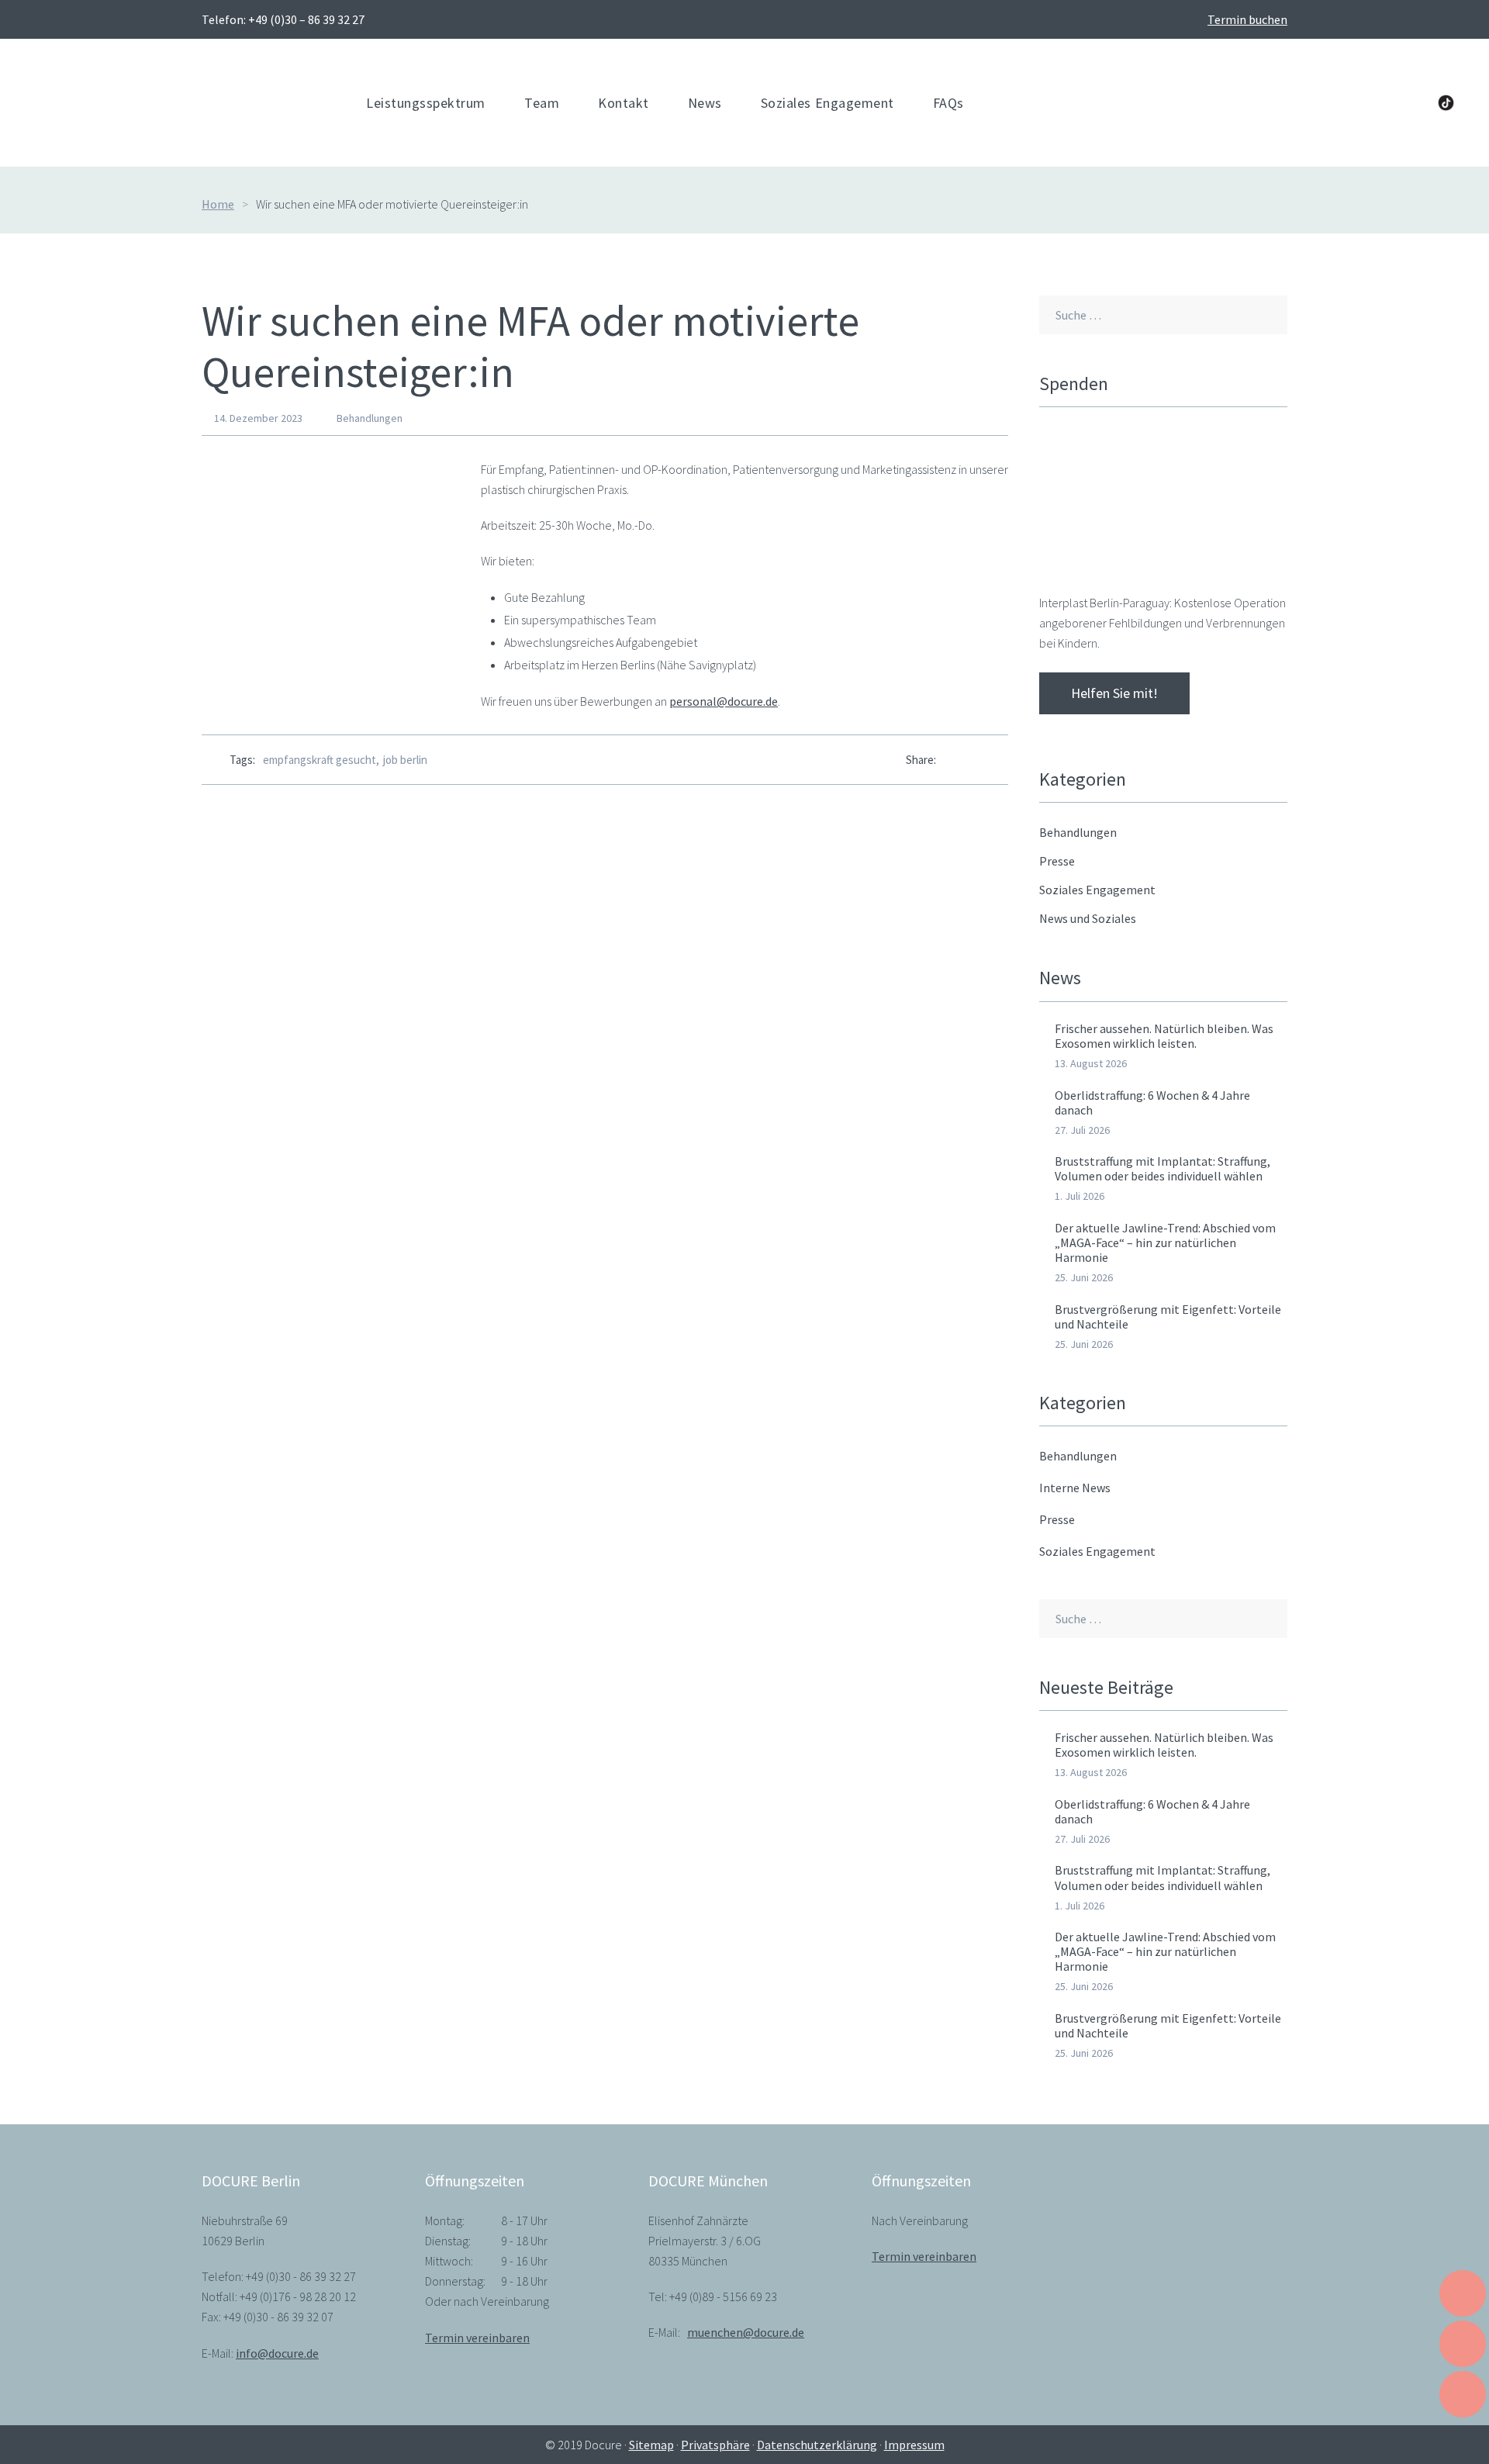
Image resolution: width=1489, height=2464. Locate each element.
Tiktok (1446, 103)
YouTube (1380, 103)
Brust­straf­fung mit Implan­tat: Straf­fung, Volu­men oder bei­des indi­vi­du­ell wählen (1163, 1168)
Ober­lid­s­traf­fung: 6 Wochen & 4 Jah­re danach (1152, 1102)
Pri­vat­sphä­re (715, 2445)
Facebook (1317, 103)
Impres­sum (914, 2445)
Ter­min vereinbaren (477, 2338)
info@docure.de (277, 2353)
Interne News (1075, 1488)
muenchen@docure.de (746, 2332)
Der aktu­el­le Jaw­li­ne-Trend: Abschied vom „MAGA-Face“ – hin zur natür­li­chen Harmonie (1165, 1242)
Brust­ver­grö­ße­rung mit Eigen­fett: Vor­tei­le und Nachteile (1168, 1317)
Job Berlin (405, 760)
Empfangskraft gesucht (320, 760)
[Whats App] (976, 760)
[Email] (1004, 760)
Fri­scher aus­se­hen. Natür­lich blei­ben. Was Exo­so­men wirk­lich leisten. (1164, 1036)
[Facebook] (948, 760)
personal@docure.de (724, 701)
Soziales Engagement (1097, 1551)
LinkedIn (1349, 103)
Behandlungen (370, 418)
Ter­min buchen (1247, 19)
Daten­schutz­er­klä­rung (817, 2445)
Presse (1057, 1519)
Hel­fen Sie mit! (1114, 693)
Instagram (1412, 103)
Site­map (651, 2445)
